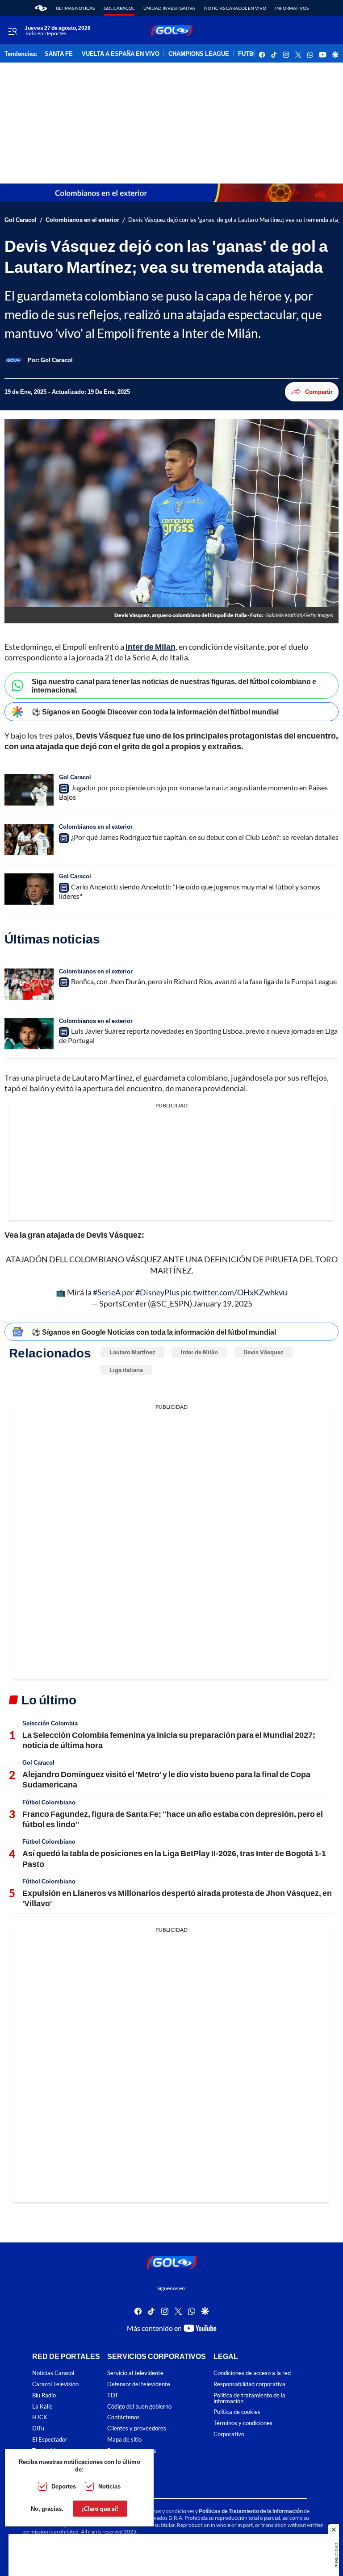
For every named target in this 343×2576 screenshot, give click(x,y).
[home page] (41, 8)
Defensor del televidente (139, 2384)
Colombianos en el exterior (82, 220)
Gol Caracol (119, 8)
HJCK (40, 2417)
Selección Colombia (50, 1723)
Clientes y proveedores (137, 2428)
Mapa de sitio (124, 2440)
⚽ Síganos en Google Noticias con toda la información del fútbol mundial (154, 1332)
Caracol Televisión (55, 2384)
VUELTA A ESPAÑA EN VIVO (121, 54)
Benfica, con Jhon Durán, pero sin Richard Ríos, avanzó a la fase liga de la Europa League (204, 981)
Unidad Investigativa (169, 8)
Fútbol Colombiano (49, 1802)
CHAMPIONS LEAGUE (199, 54)
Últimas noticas (75, 8)
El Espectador (50, 2440)
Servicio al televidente (135, 2373)
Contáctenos (123, 2417)
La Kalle (42, 2406)
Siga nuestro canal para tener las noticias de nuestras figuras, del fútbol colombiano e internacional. (174, 685)
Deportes (64, 2486)
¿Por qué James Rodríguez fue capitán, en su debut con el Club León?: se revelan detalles (205, 837)
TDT (113, 2395)
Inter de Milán (199, 1352)
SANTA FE (59, 54)
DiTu (38, 2428)
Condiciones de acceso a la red (252, 2373)
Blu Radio (44, 2395)
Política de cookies (237, 2412)
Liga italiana (126, 1370)
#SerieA (107, 1292)
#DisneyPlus (157, 1292)
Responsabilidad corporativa (249, 2384)
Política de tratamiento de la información (249, 2398)
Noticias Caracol (53, 2373)
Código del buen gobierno (139, 2406)
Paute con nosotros (132, 2450)
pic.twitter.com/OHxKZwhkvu (234, 1292)
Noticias (109, 2486)
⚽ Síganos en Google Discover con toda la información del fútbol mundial (155, 712)
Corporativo (229, 2434)
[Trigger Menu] (12, 31)
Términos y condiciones (243, 2423)
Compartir (319, 392)
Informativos (292, 8)
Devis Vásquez (264, 1352)
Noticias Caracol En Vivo (235, 8)
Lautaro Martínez (132, 1352)
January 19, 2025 (223, 1303)
